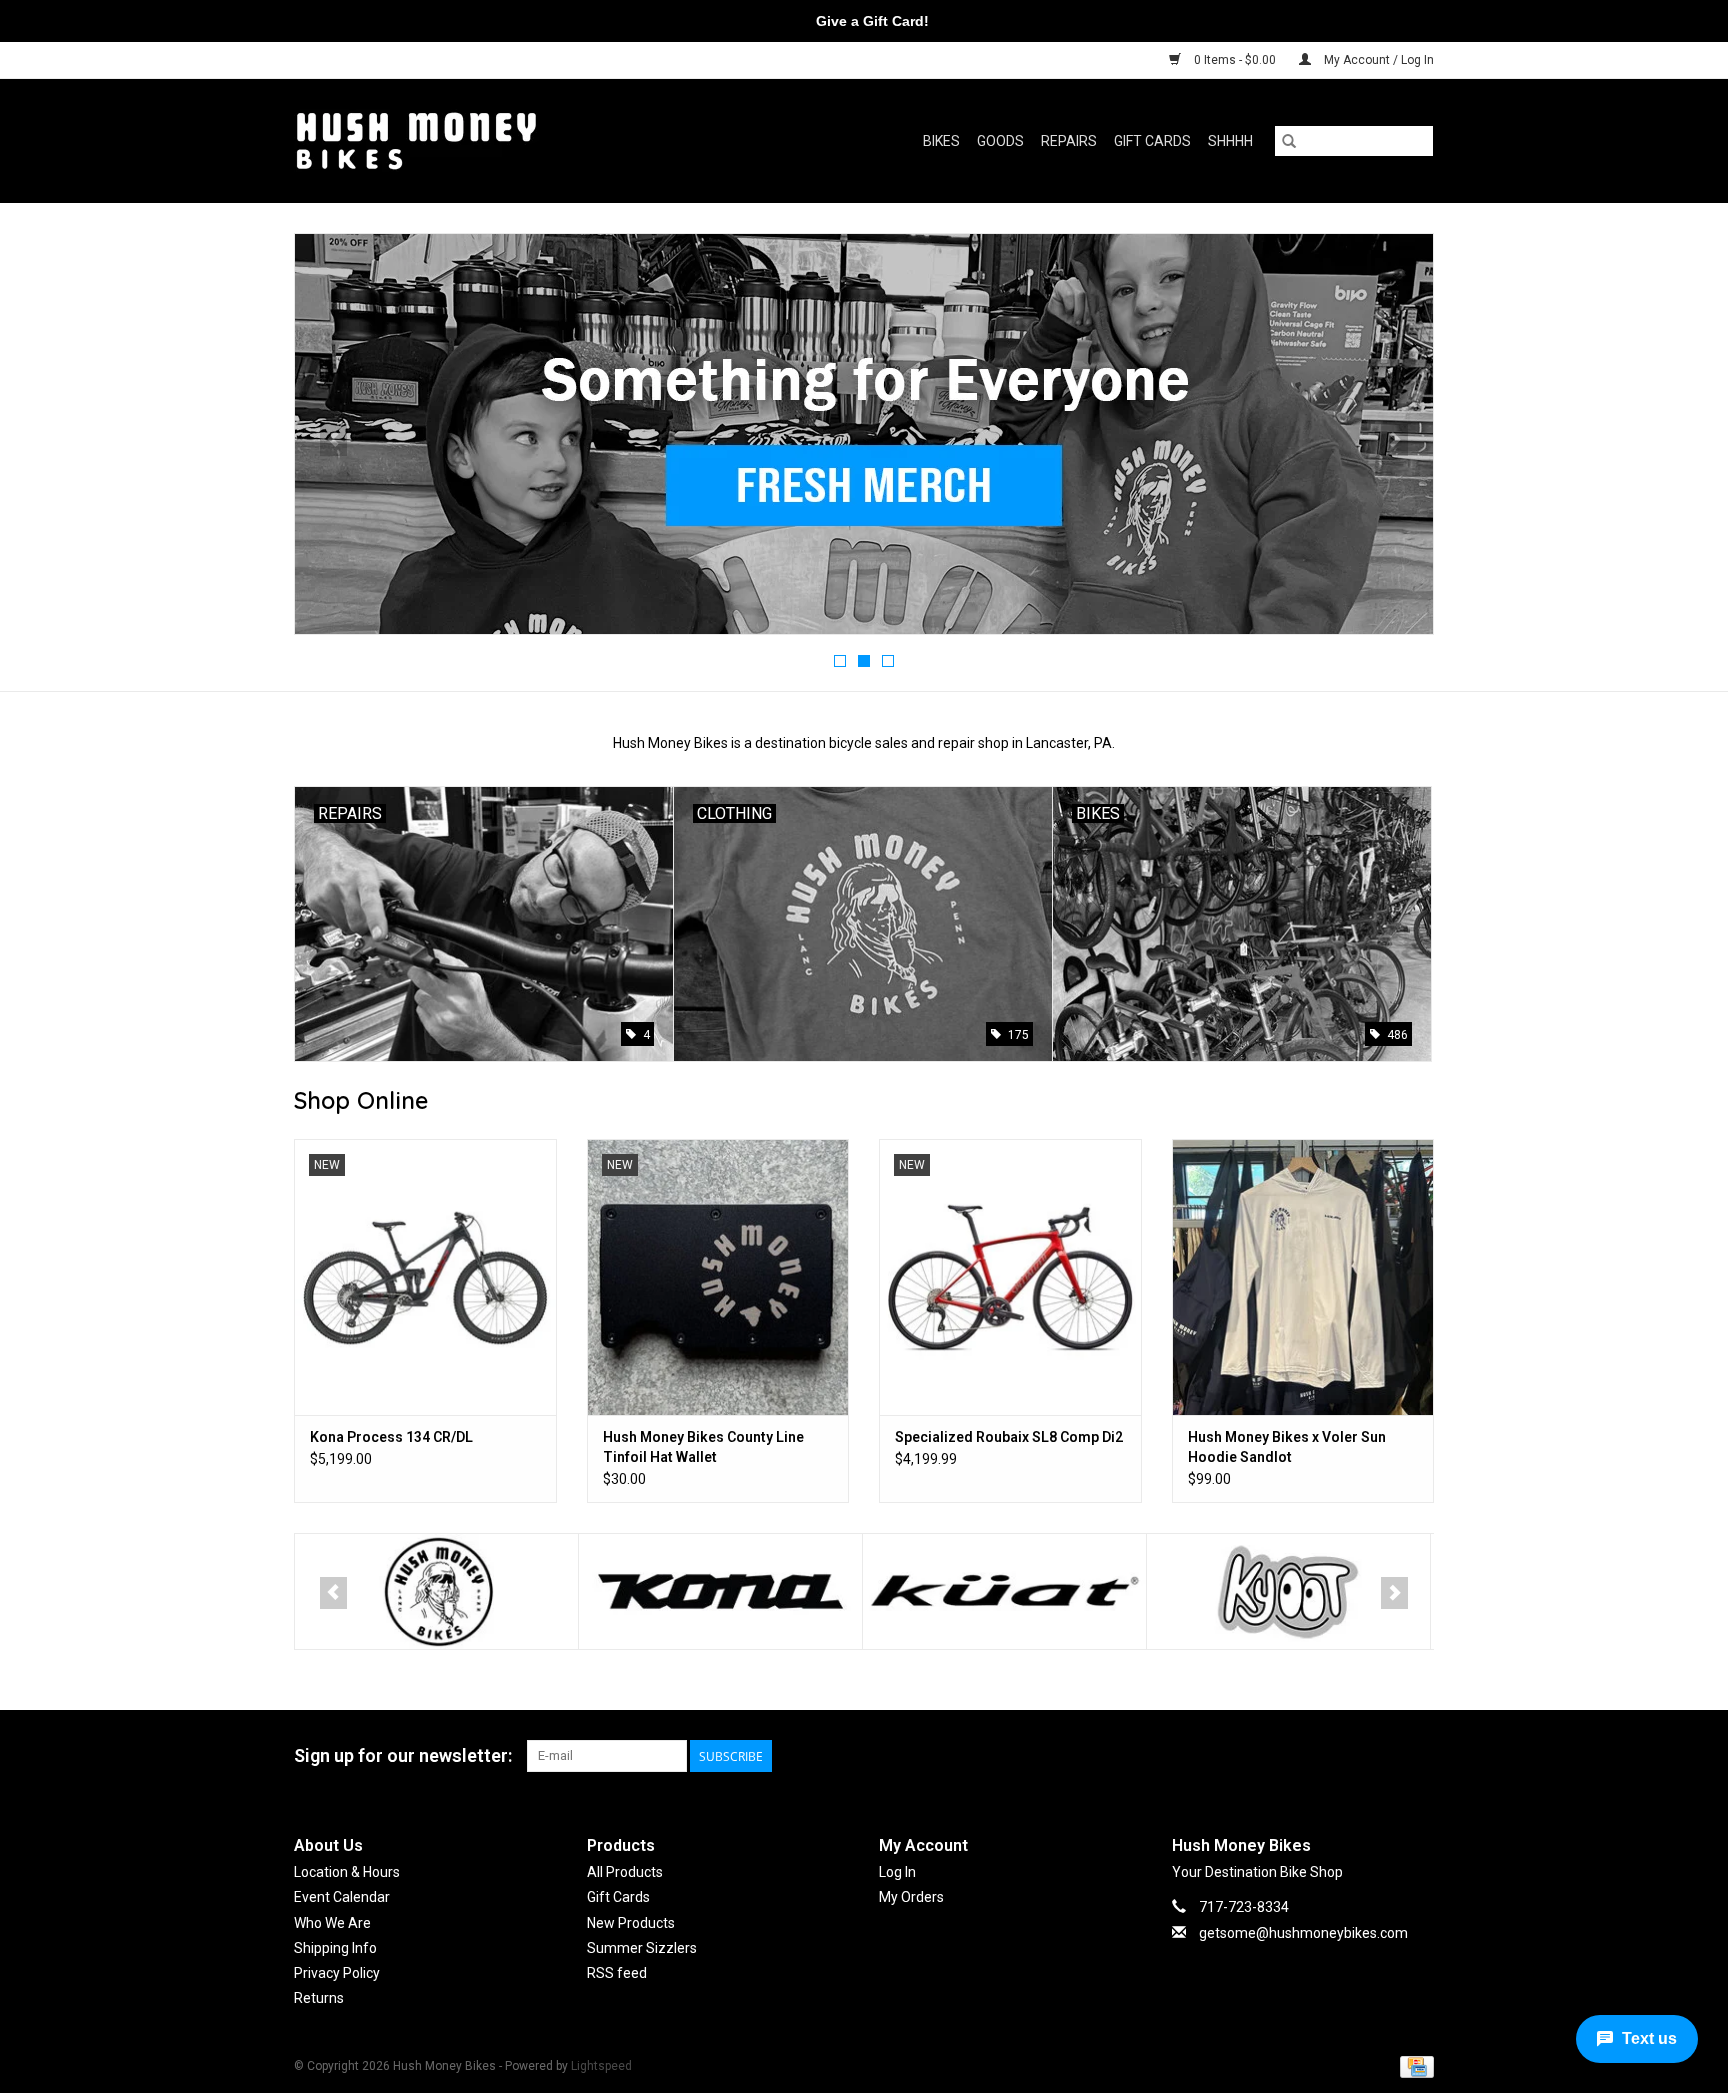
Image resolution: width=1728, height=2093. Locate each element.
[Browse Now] (893, 434)
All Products (625, 1872)
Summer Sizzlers (642, 1948)
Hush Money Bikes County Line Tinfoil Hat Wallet (703, 1447)
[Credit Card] (1413, 2067)
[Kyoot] (1013, 1591)
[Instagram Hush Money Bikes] (1418, 1756)
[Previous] (333, 440)
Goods (1000, 141)
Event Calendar (342, 1897)
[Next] (1394, 440)
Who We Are (332, 1923)
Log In (897, 1872)
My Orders (911, 1897)
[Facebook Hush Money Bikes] (1383, 1756)
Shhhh (1230, 141)
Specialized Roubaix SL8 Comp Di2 (1009, 1437)
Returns (319, 1998)
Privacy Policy (337, 1973)
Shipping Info (335, 1948)
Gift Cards (1152, 141)
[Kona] (445, 1591)
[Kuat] (729, 1591)
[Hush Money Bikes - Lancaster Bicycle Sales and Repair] (477, 140)
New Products (631, 1923)
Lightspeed (601, 2066)
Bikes (941, 141)
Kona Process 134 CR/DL (391, 1437)
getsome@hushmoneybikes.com (1303, 1933)
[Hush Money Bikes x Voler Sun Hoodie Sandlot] (1303, 1276)
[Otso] (1297, 1591)
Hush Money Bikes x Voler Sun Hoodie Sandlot (1287, 1447)
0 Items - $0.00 (1235, 60)
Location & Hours (347, 1872)
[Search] (1289, 141)
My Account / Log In (1377, 60)
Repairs (1069, 141)
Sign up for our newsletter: (403, 1755)
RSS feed (617, 1973)
